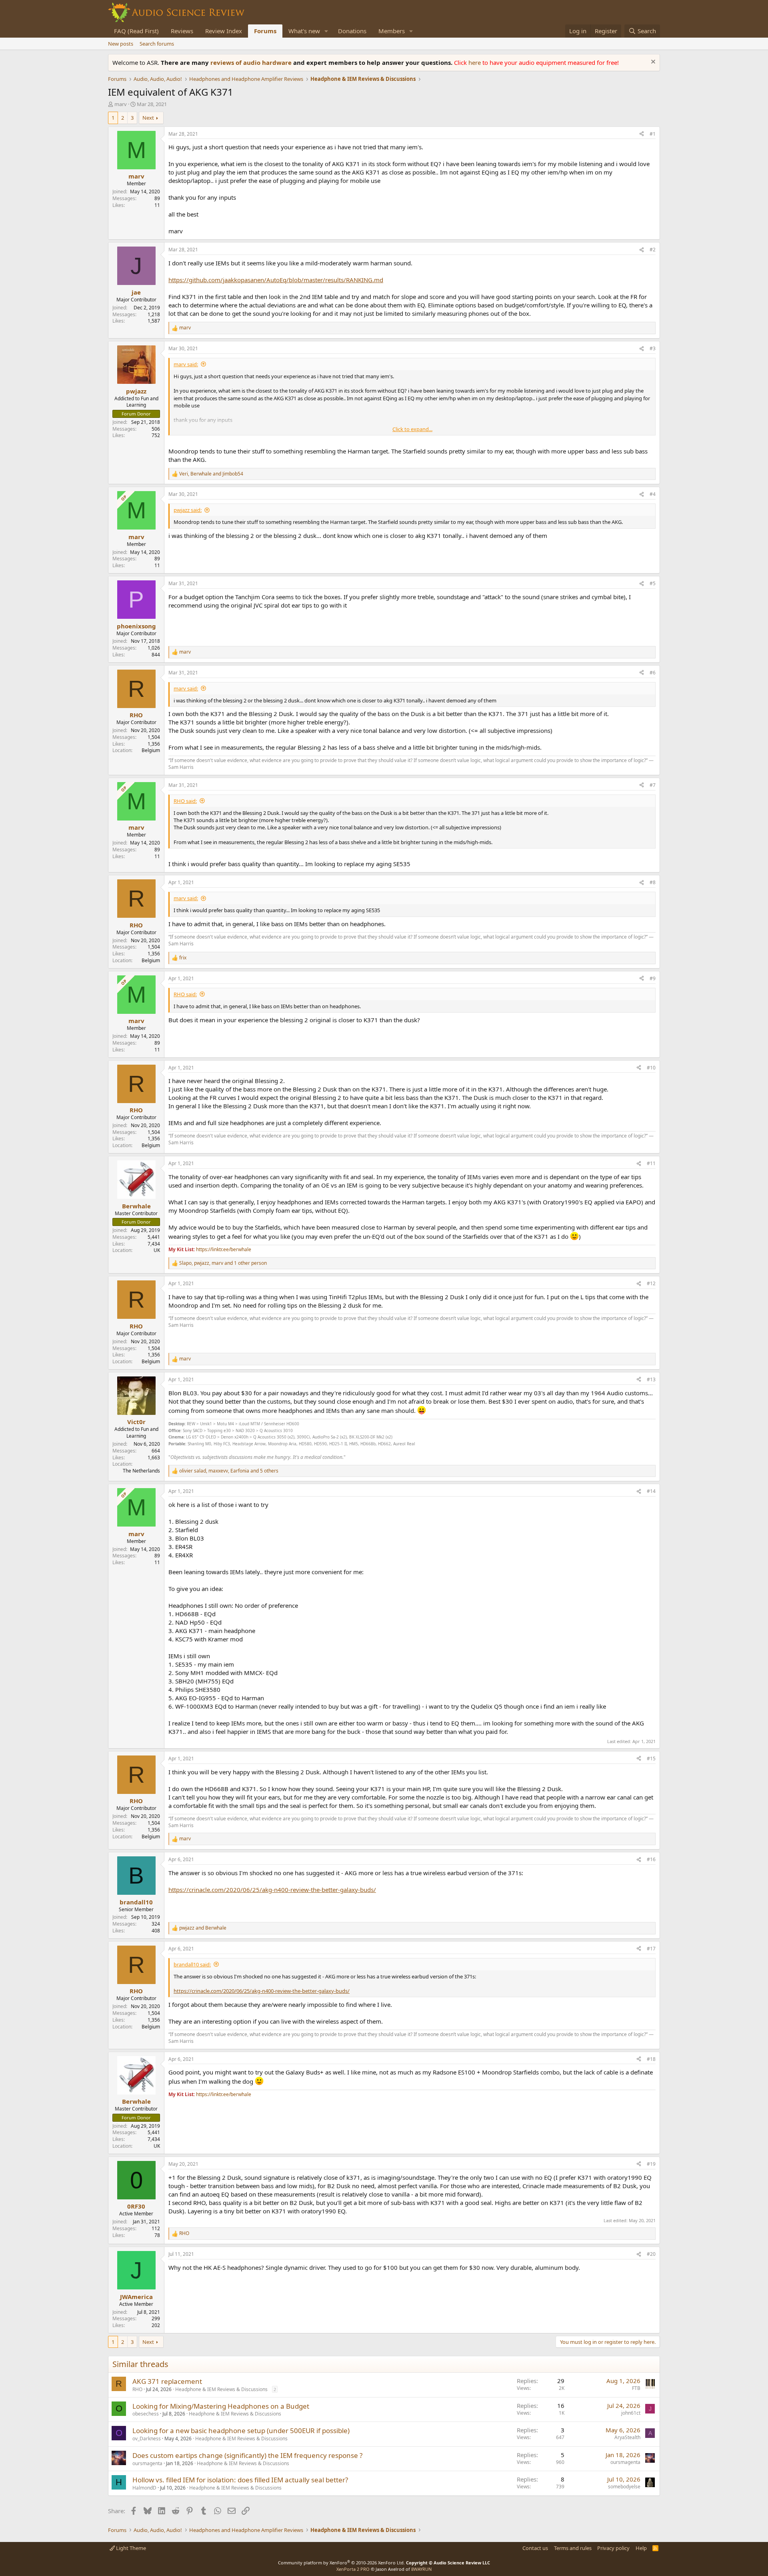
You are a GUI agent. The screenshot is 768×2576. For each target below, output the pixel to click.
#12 (651, 1283)
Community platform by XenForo (341, 2563)
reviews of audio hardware (252, 62)
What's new (304, 31)
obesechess (146, 2414)
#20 (651, 2254)
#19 (651, 2164)
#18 (651, 2059)
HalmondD (144, 2488)
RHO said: (185, 801)
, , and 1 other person (223, 1263)
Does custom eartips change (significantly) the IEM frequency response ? (247, 2455)
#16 (651, 1859)
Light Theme (130, 2548)
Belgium (151, 750)
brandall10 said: (192, 1964)
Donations (352, 31)
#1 (653, 134)
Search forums (157, 44)
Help (641, 2548)
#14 (651, 1491)
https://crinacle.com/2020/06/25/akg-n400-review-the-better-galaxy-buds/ (272, 1890)
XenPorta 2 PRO (353, 2569)
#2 (653, 250)
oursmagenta (147, 2463)
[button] (326, 31)
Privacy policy (613, 2548)
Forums (265, 31)
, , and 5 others (229, 1471)
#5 (653, 583)
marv (121, 104)
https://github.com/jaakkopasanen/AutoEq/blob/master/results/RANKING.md (276, 280)
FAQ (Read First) (136, 31)
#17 (651, 1949)
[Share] (642, 134)
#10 (651, 1068)
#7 (653, 785)
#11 (651, 1163)
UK (157, 1250)
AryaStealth (627, 2437)
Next (148, 118)
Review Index (224, 31)
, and (211, 474)
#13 (651, 1379)
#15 (651, 1758)
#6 (653, 673)
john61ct (631, 2413)
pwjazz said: (188, 510)
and (203, 1928)
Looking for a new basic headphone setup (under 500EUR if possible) (241, 2431)
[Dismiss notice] (652, 63)
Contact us (535, 2548)
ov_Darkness (147, 2439)
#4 (653, 494)
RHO (137, 2389)
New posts (121, 44)
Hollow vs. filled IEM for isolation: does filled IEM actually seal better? (240, 2480)
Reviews (182, 31)
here (475, 62)
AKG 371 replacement (167, 2381)
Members (392, 31)
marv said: (186, 364)
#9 (653, 978)
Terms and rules (573, 2548)
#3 (653, 348)
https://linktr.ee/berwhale (224, 1249)
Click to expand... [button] (412, 429)
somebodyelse (624, 2487)
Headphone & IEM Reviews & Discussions (221, 2389)
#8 (653, 882)
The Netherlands (141, 1471)
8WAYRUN (421, 2569)
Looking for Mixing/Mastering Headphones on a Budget (221, 2406)
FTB (636, 2388)
